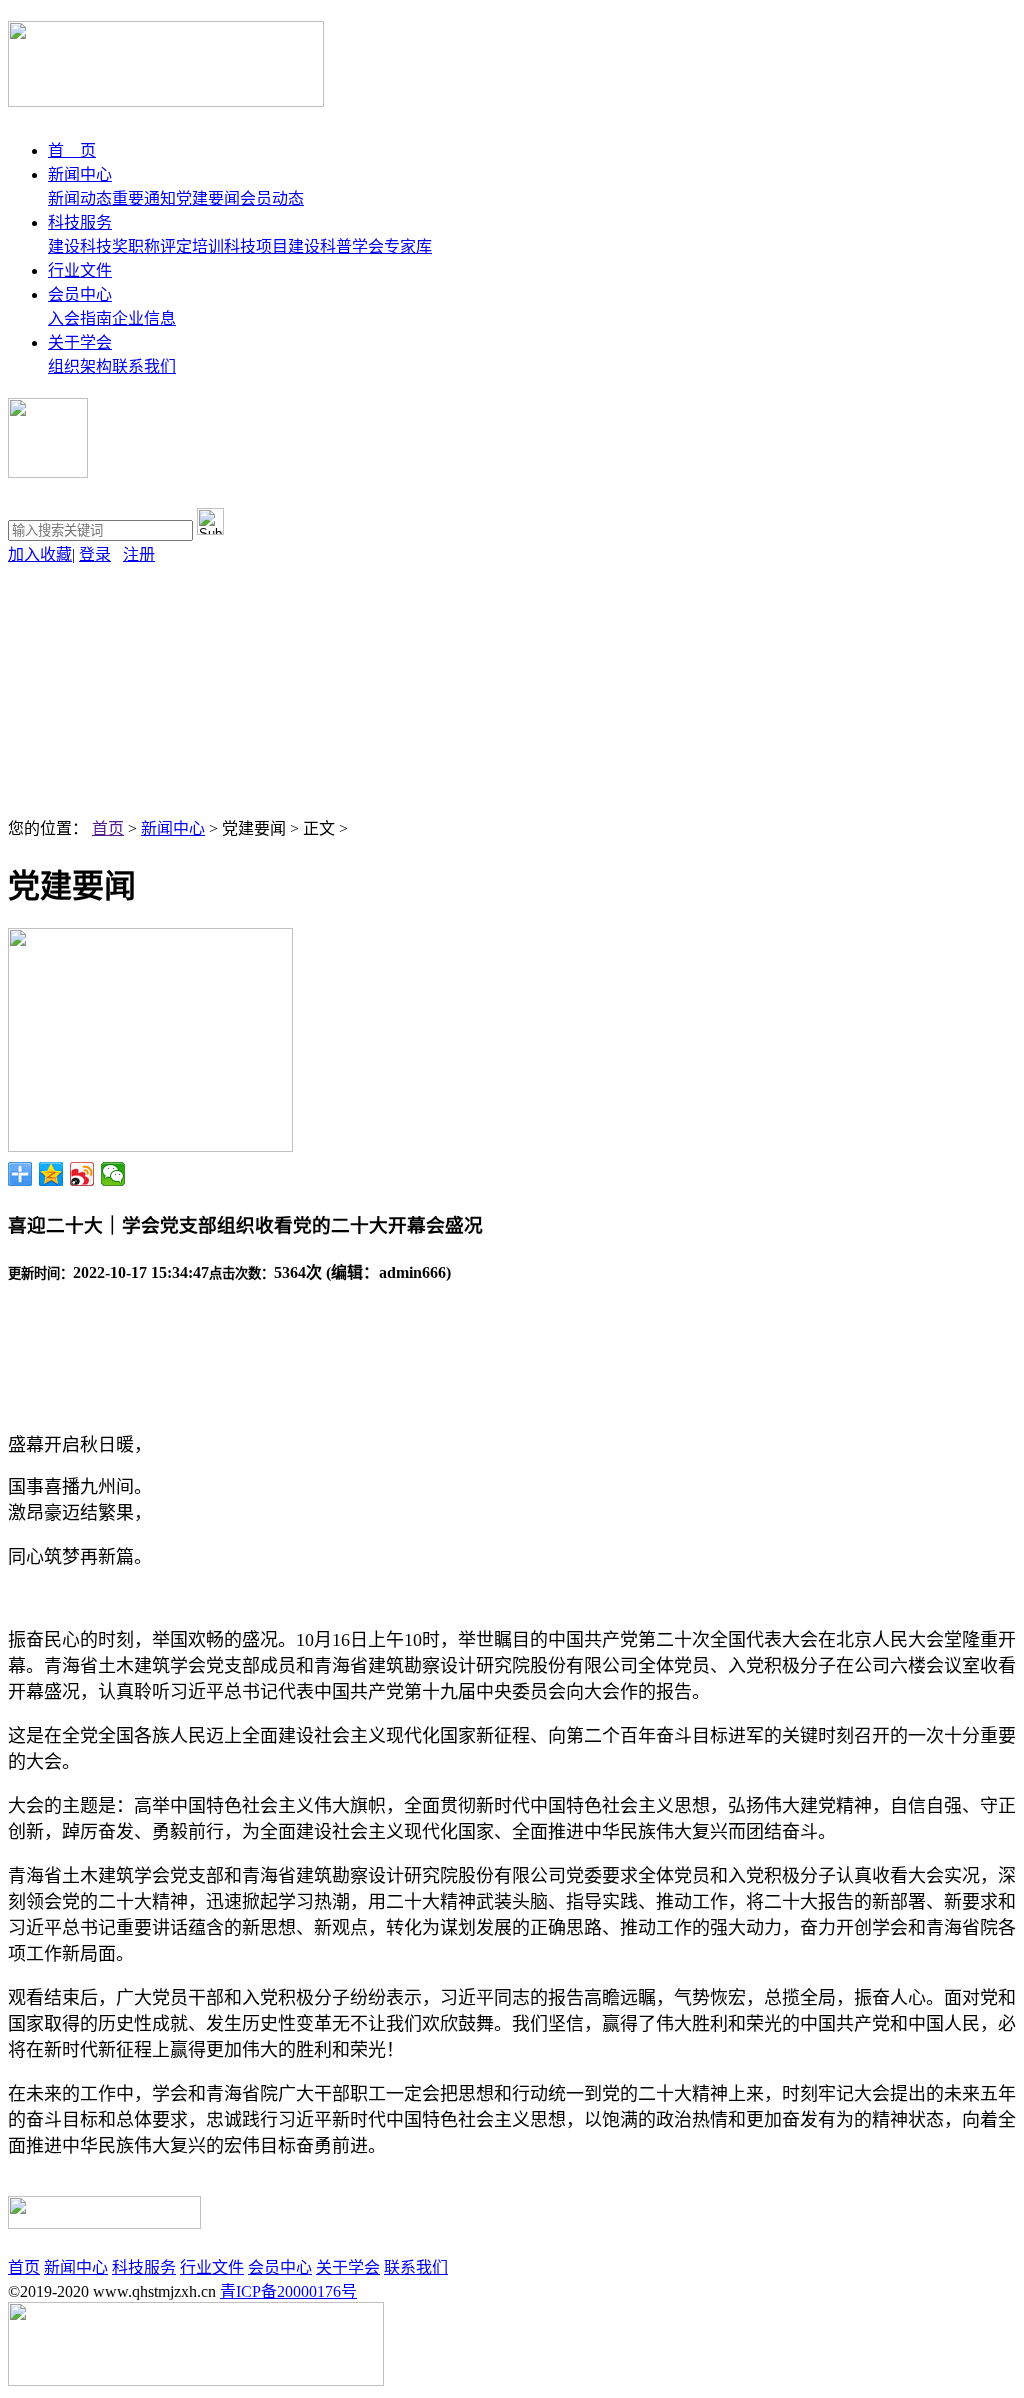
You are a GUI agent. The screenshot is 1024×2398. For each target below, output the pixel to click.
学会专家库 (392, 246)
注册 (139, 554)
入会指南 (80, 318)
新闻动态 (80, 198)
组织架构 (80, 366)
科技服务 (80, 222)
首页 (108, 828)
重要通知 (144, 198)
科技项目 (256, 246)
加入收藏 (40, 554)
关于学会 (80, 342)
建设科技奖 (88, 246)
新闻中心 (80, 174)
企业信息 (144, 318)
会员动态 (272, 198)
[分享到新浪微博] (82, 1174)
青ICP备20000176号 (288, 2291)
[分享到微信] (113, 1174)
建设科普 (320, 246)
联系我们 (144, 366)
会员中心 (80, 294)
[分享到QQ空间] (51, 1174)
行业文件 (80, 270)
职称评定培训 (176, 246)
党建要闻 (208, 198)
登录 (95, 554)
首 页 (72, 150)
